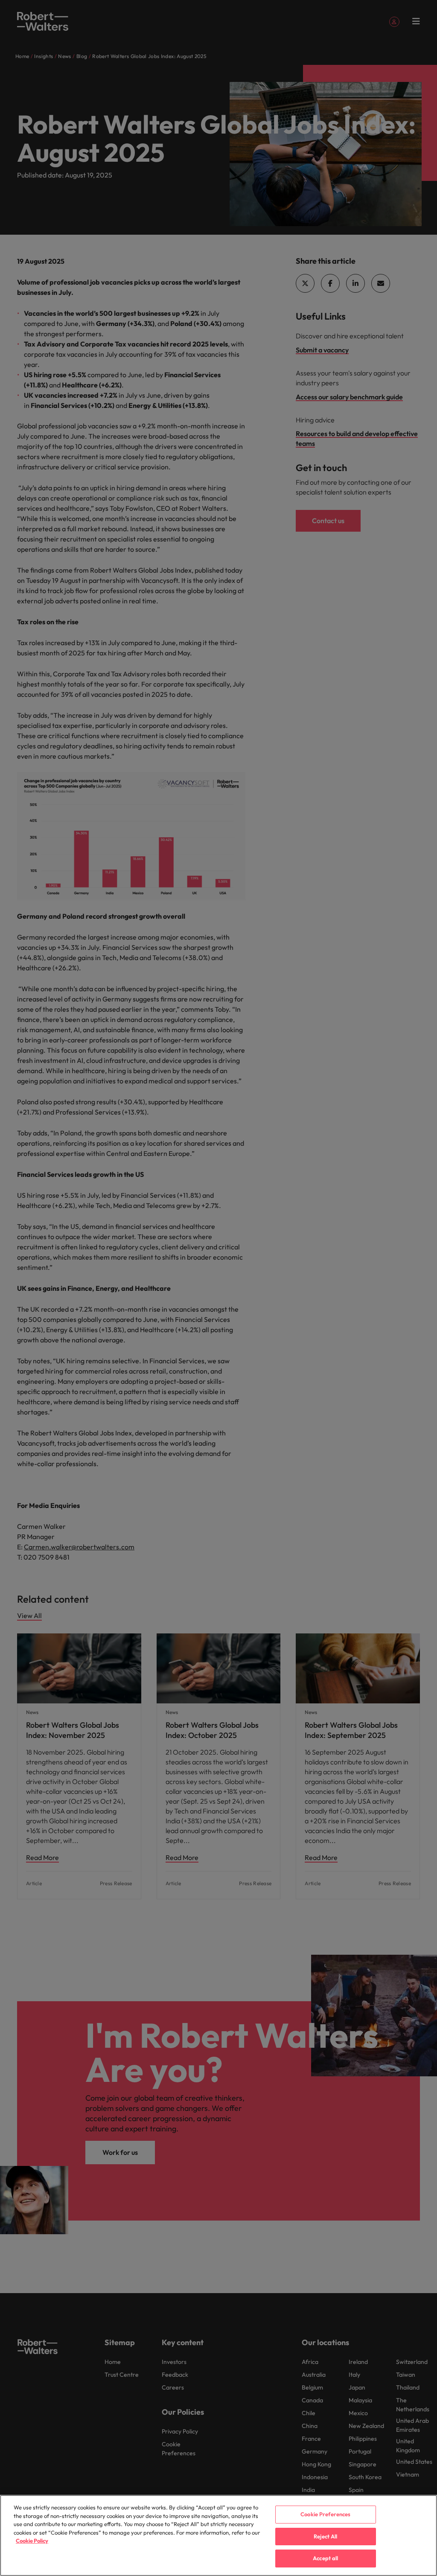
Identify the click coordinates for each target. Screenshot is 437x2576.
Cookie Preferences (325, 2514)
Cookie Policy (32, 2541)
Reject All (325, 2536)
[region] (218, 2535)
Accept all (325, 2558)
